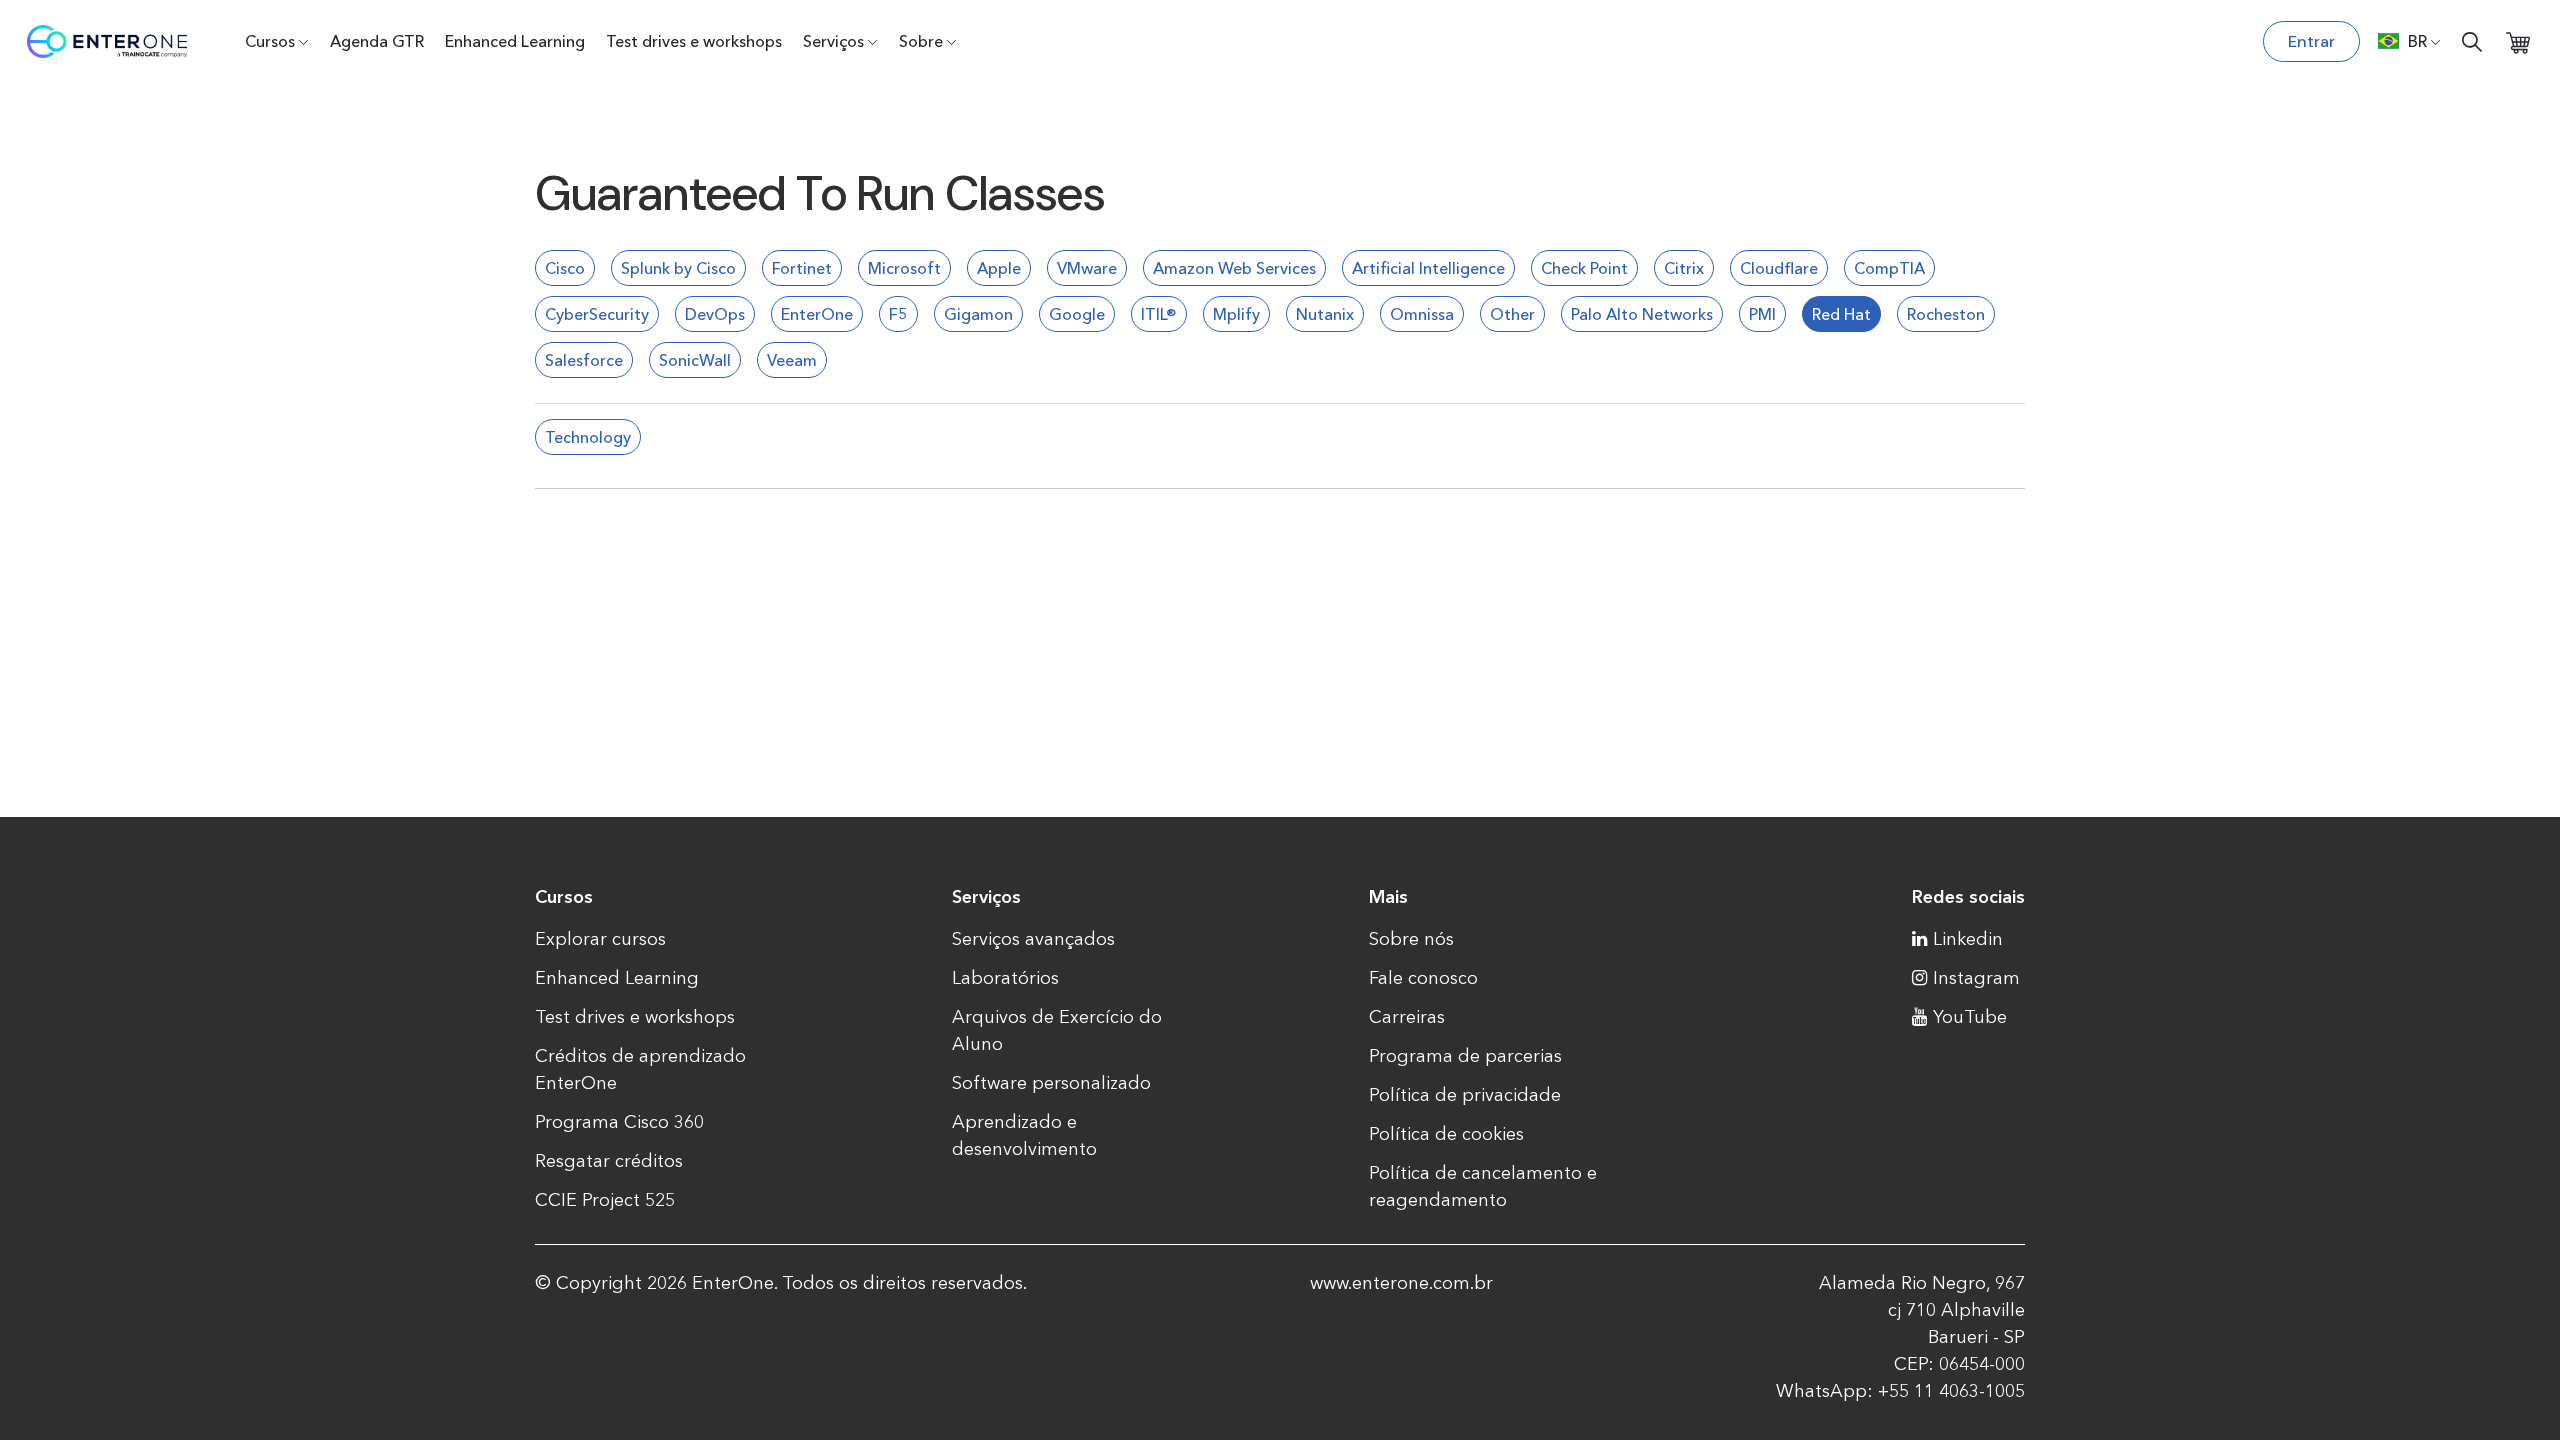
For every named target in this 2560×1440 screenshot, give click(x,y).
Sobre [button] (921, 41)
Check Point (1584, 268)
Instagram (1976, 978)
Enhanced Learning (515, 41)
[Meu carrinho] (2518, 41)
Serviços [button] (833, 41)
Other (1512, 314)
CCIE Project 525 (605, 1200)
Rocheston (1946, 314)
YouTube (1970, 1017)
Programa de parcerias (1465, 1056)
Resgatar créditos (609, 1161)
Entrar (2311, 41)
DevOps (715, 314)
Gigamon (978, 314)
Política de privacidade (1465, 1095)
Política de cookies (1446, 1134)
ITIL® (1159, 314)
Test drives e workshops (694, 41)
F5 (898, 314)
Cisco (565, 268)
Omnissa (1422, 314)
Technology (588, 437)
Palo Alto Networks (1642, 314)
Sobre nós (1411, 939)
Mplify (1236, 314)
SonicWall (695, 360)
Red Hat (1841, 314)
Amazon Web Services (1234, 268)
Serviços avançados (1033, 939)
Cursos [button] (270, 41)
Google (1077, 314)
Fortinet (802, 268)
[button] (2409, 41)
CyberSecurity (597, 314)
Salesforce (584, 360)
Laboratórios (1005, 978)
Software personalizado (1051, 1083)
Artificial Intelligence (1428, 268)
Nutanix (1325, 314)
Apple (999, 268)
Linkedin (1968, 939)
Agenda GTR (377, 41)
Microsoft (904, 268)
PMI (1762, 314)
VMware (1087, 268)
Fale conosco (1423, 978)
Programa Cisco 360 (619, 1122)
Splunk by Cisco (678, 268)
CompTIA (1889, 268)
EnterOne (817, 314)
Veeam (792, 360)
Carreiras (1407, 1017)
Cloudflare (1779, 268)
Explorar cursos (600, 939)
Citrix (1684, 268)
